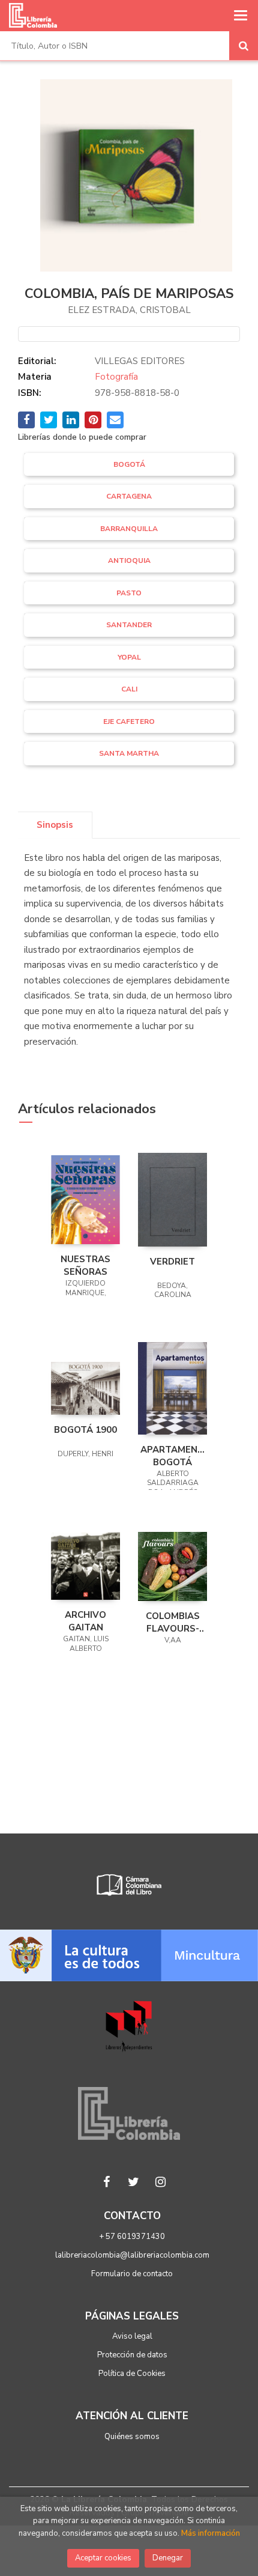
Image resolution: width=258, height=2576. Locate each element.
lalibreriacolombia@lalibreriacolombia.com (132, 2255)
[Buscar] (244, 46)
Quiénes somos (132, 2437)
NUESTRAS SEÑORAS (85, 1265)
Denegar (168, 2558)
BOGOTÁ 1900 (85, 1430)
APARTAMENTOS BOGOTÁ (172, 1456)
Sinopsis (55, 825)
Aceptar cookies (103, 2558)
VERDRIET (172, 1262)
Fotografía (116, 377)
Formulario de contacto (132, 2274)
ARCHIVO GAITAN (85, 1621)
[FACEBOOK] (107, 2182)
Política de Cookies (132, 2374)
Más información (211, 2533)
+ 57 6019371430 (132, 2237)
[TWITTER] (134, 2182)
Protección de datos (132, 2355)
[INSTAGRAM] (161, 2182)
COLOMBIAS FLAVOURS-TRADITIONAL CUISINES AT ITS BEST (172, 1622)
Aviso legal (132, 2336)
